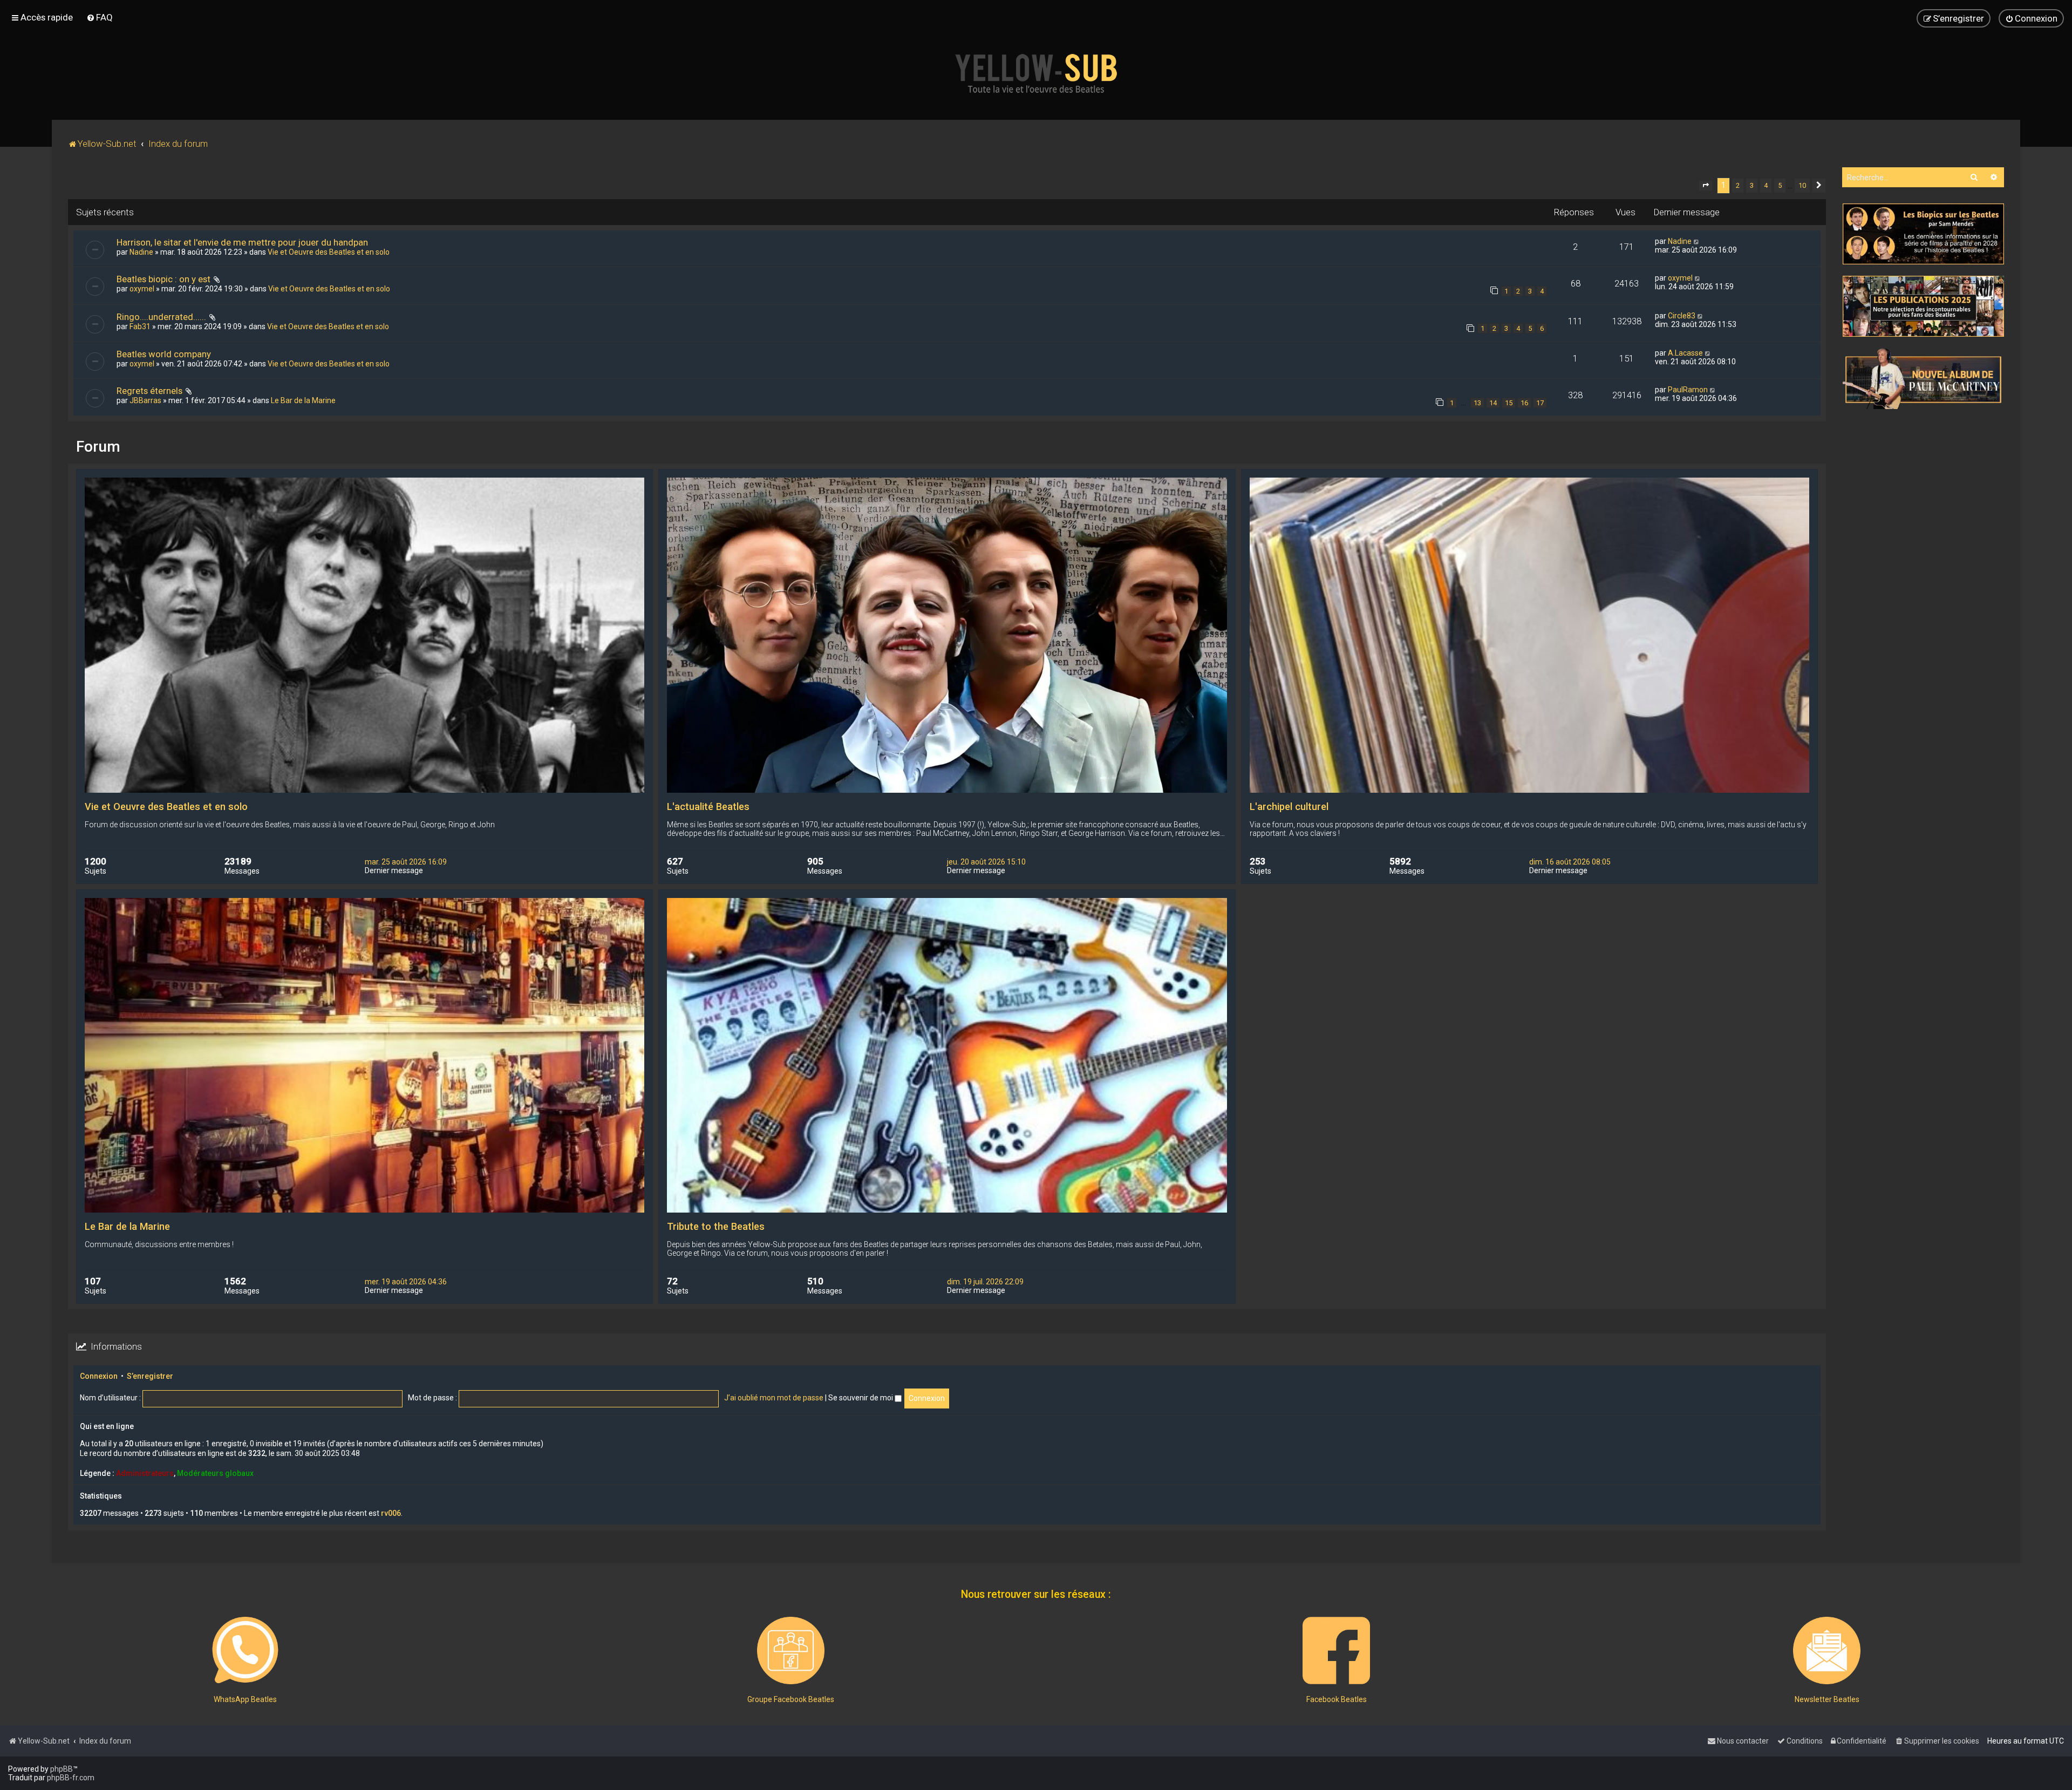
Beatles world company (164, 354)
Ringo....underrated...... (161, 317)
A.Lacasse (1685, 353)
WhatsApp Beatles (245, 1699)
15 (1509, 403)
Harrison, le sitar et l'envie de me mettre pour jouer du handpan (242, 242)
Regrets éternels (149, 391)
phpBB (62, 1769)
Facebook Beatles (1337, 1699)
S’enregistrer (150, 1376)
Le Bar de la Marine (303, 400)
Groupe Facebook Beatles (791, 1699)
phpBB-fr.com (71, 1778)
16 (1524, 403)
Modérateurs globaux (215, 1473)
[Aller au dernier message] (1697, 241)
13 (1477, 403)
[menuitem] (100, 17)
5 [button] (1780, 185)
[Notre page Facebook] (1336, 1651)
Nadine (141, 252)
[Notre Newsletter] (1827, 1651)
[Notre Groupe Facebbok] (791, 1651)
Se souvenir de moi (861, 1398)
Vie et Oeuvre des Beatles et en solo (329, 252)
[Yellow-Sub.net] (1036, 73)
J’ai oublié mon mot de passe (774, 1398)
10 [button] (1802, 185)
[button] (1706, 186)
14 (1493, 403)
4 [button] (1766, 185)
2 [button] (1738, 185)
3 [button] (1752, 185)
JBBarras (145, 400)
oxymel (142, 289)
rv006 (391, 1513)
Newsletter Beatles (1827, 1699)
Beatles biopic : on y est (163, 279)
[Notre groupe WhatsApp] (245, 1651)
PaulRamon (1688, 390)
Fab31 (140, 326)
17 (1540, 403)
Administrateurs (145, 1473)
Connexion (99, 1376)
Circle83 (1682, 316)
